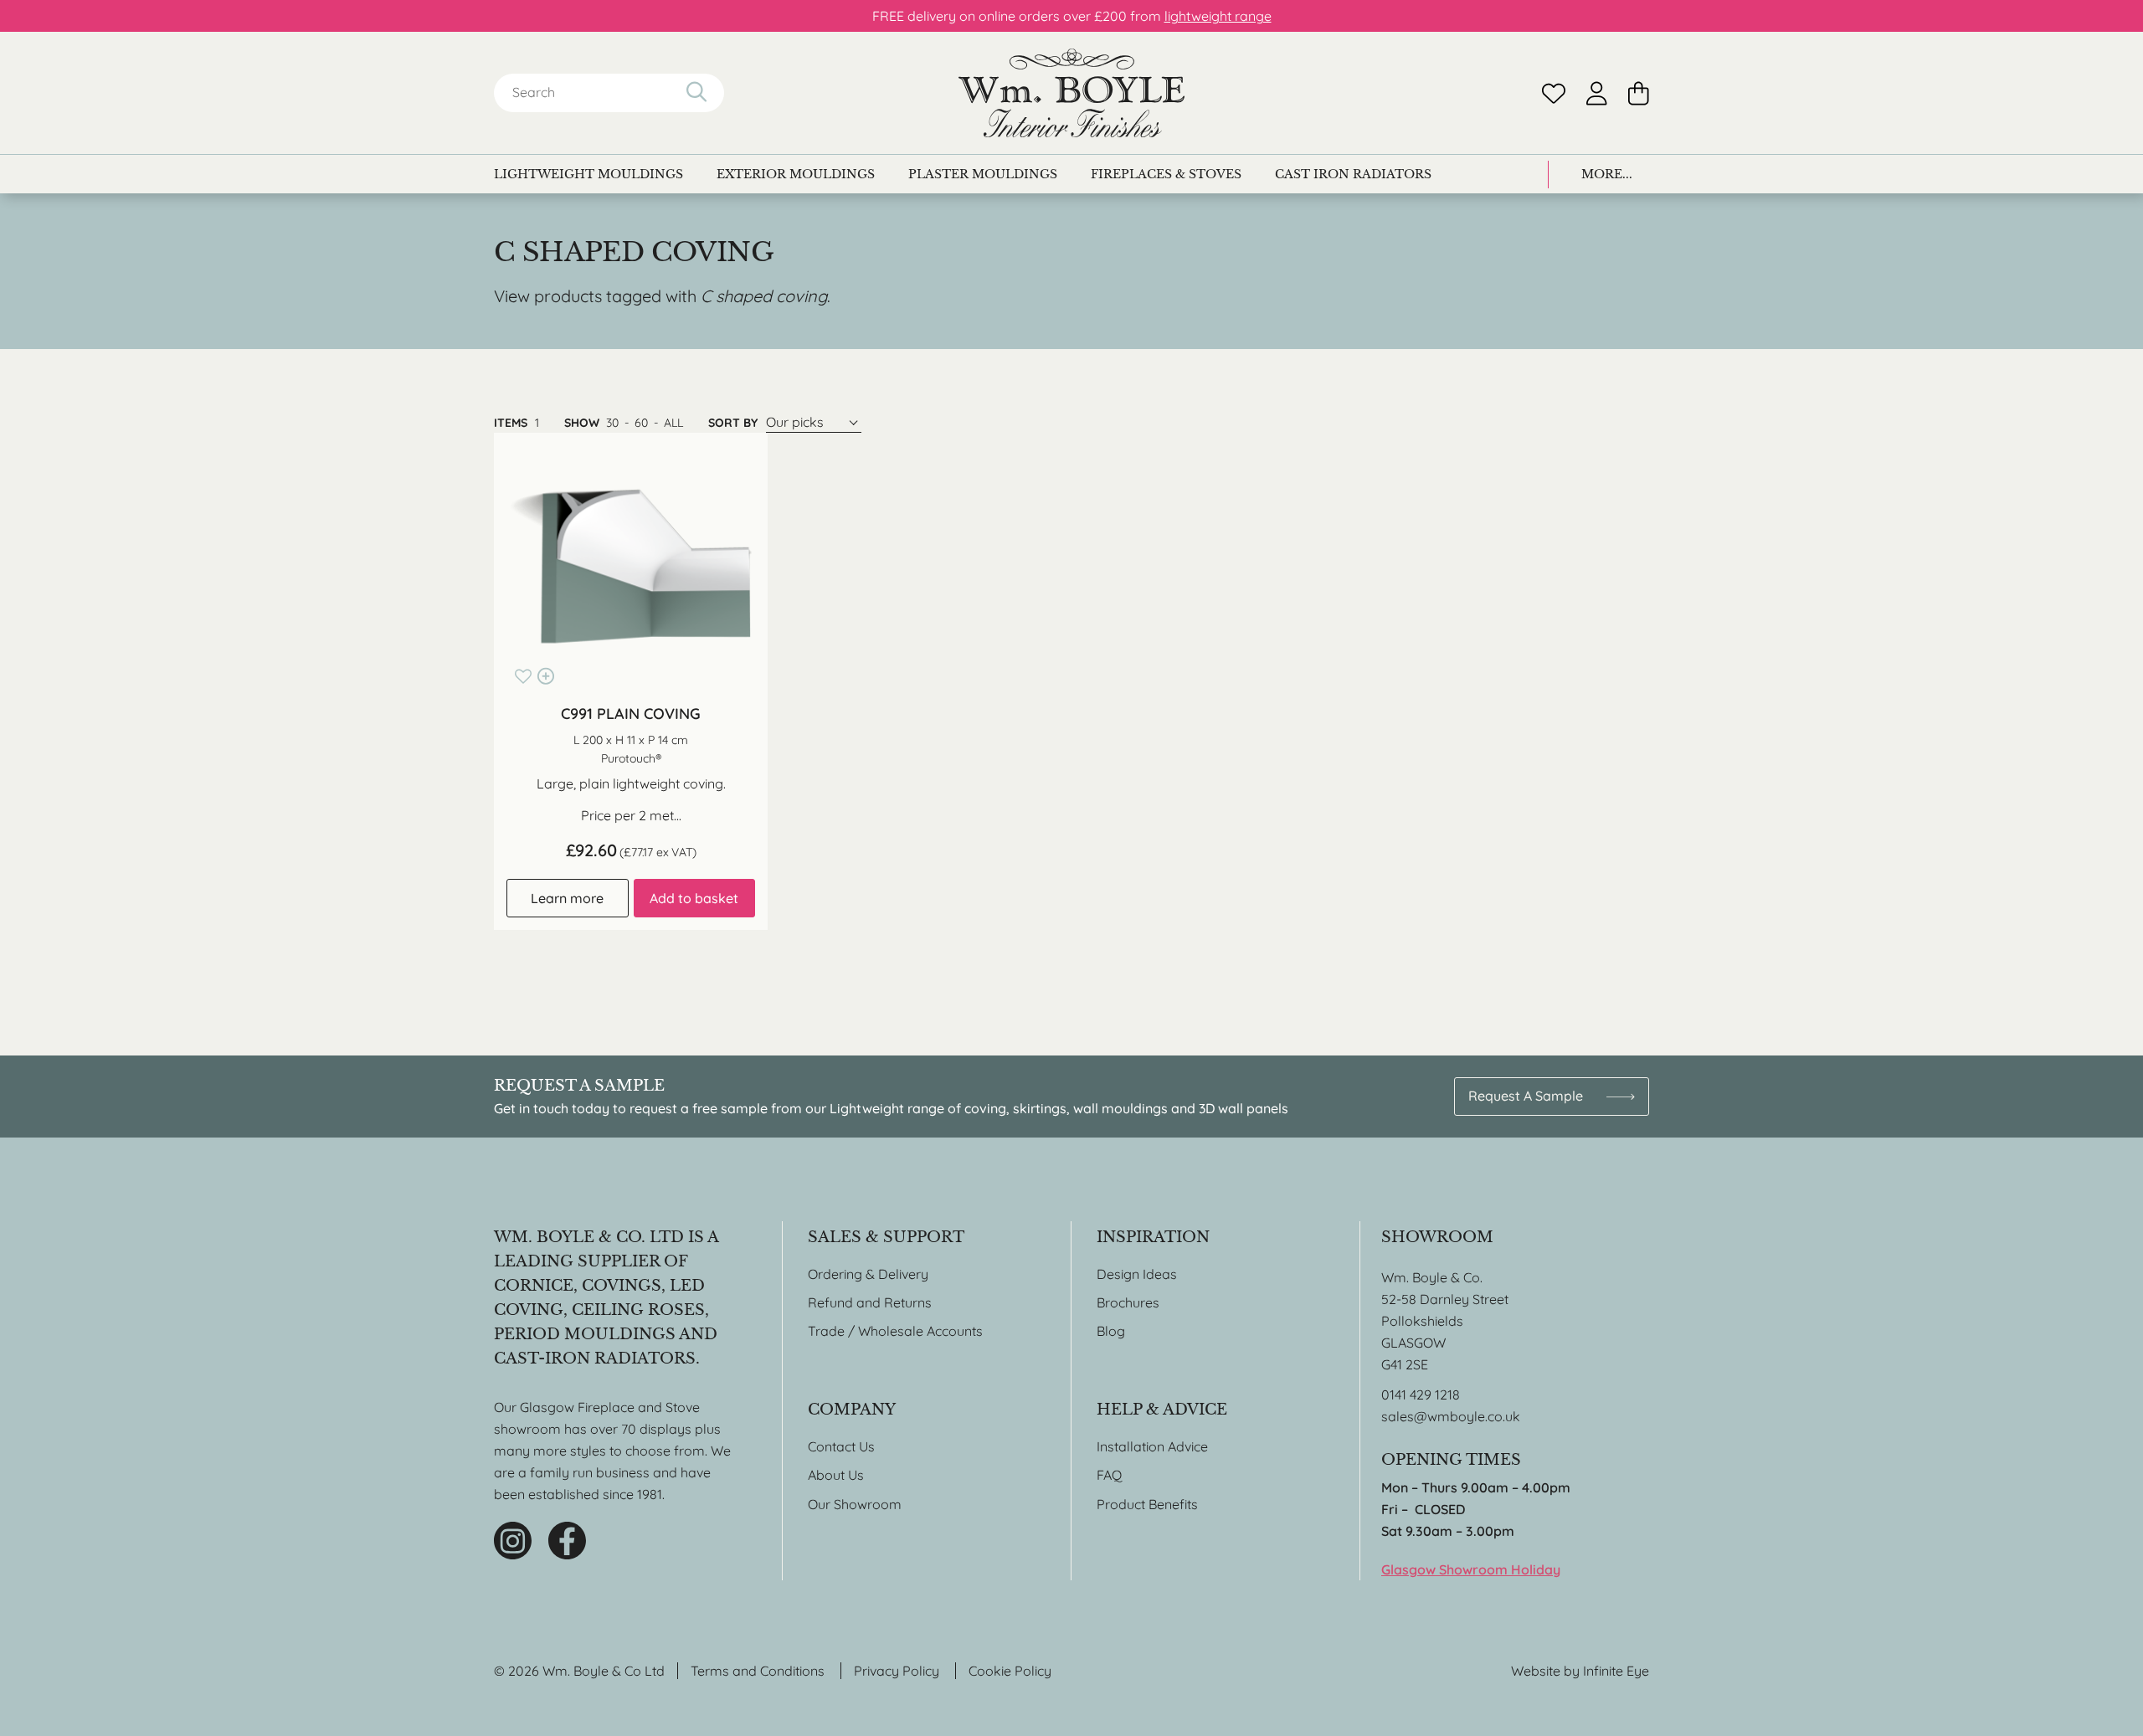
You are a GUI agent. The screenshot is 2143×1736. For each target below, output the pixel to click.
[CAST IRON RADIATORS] (1353, 174)
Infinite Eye (1616, 1671)
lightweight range (1218, 16)
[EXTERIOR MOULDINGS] (796, 174)
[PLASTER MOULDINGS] (983, 174)
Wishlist (1554, 93)
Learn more (567, 898)
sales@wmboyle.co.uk (1451, 1416)
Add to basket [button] (694, 898)
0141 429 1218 (1421, 1394)
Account (1597, 93)
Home (1071, 93)
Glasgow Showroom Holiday (1471, 1569)
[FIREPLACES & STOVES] (1166, 174)
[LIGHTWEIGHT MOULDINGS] (588, 174)
